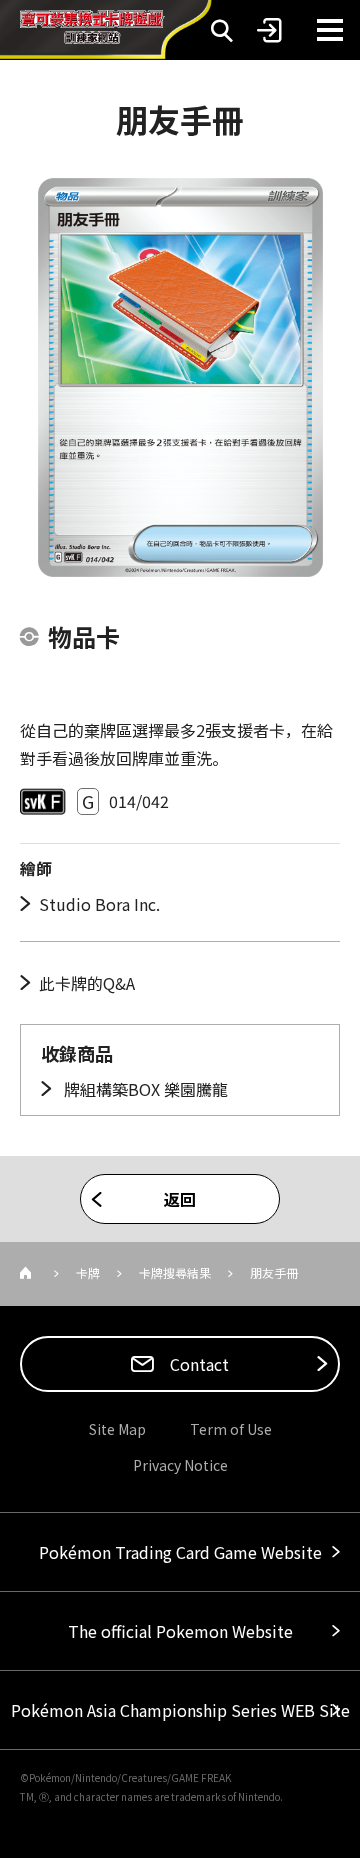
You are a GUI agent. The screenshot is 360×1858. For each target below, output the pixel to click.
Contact (197, 1364)
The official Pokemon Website (180, 1631)
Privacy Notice (180, 1465)
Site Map (117, 1429)
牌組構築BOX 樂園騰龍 (144, 1089)
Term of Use (231, 1429)
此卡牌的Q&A (87, 983)
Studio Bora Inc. (99, 904)
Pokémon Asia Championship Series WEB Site (180, 1710)
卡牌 (88, 1272)
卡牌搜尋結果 (175, 1272)
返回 (180, 1199)
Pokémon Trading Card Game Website (180, 1552)
